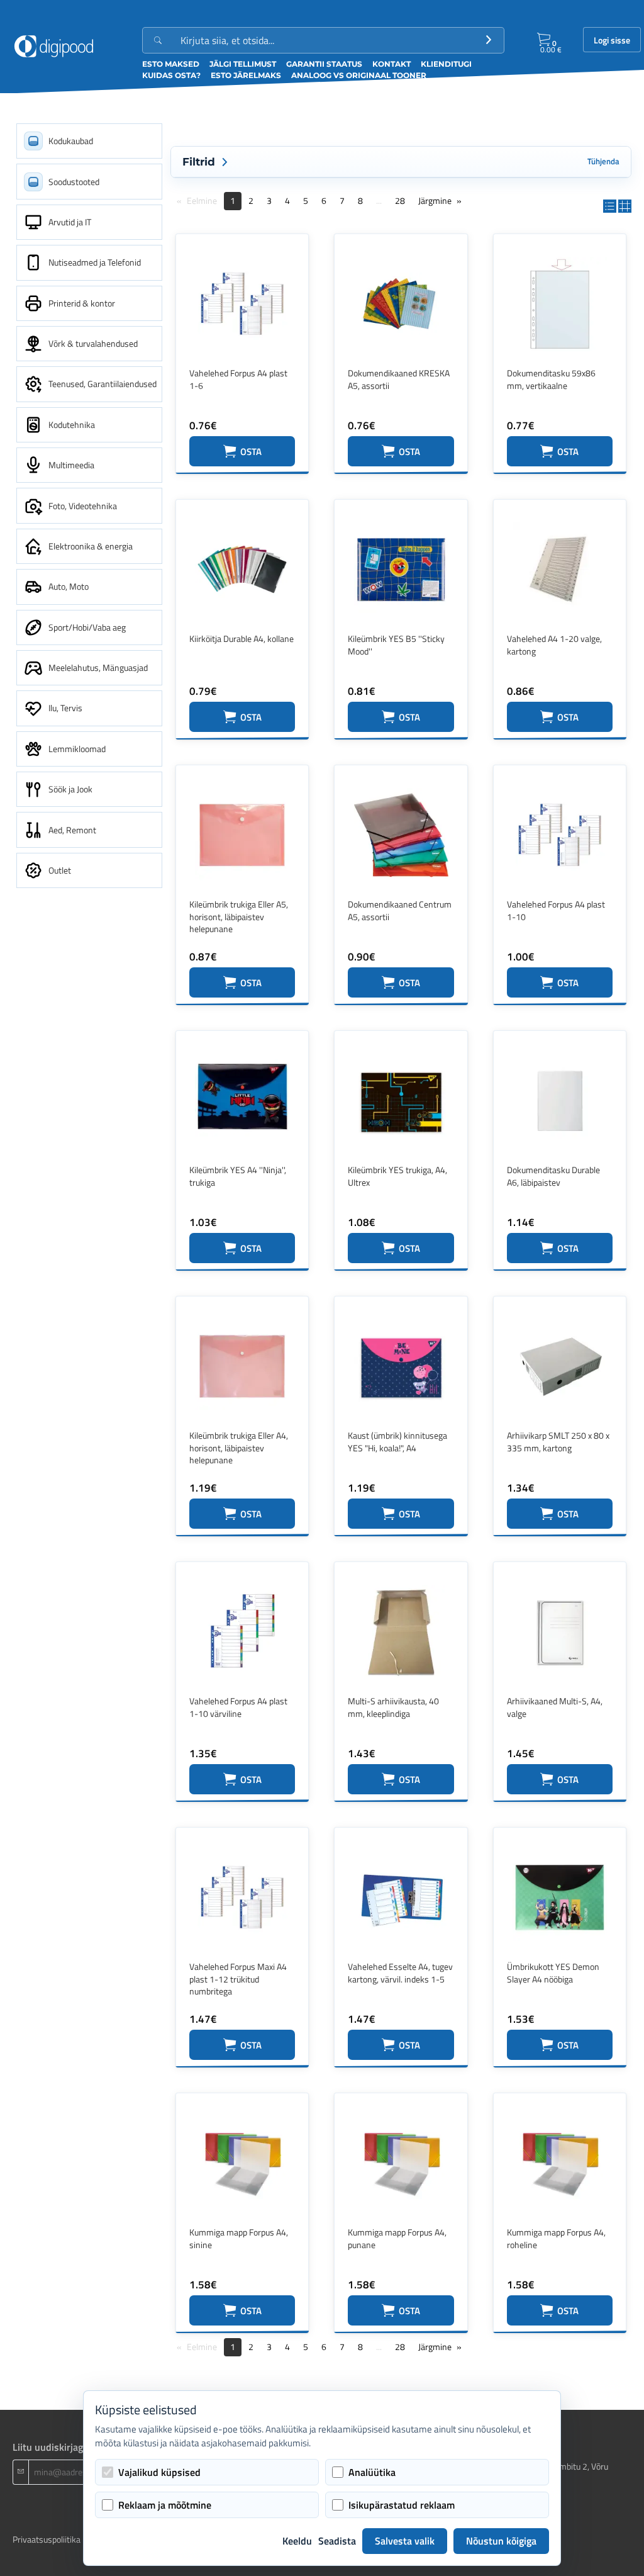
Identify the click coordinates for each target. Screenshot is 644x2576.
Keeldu (297, 2541)
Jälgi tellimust (243, 64)
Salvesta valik (405, 2541)
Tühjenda (603, 161)
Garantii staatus (324, 64)
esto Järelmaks (246, 75)
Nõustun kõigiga (501, 2541)
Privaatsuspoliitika (47, 2539)
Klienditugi (446, 64)
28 (400, 200)
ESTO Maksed (171, 64)
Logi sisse (612, 40)
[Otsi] (489, 40)
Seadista (337, 2541)
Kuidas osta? (171, 75)
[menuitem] (89, 141)
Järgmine (435, 200)
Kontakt (391, 64)
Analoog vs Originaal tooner (359, 75)
